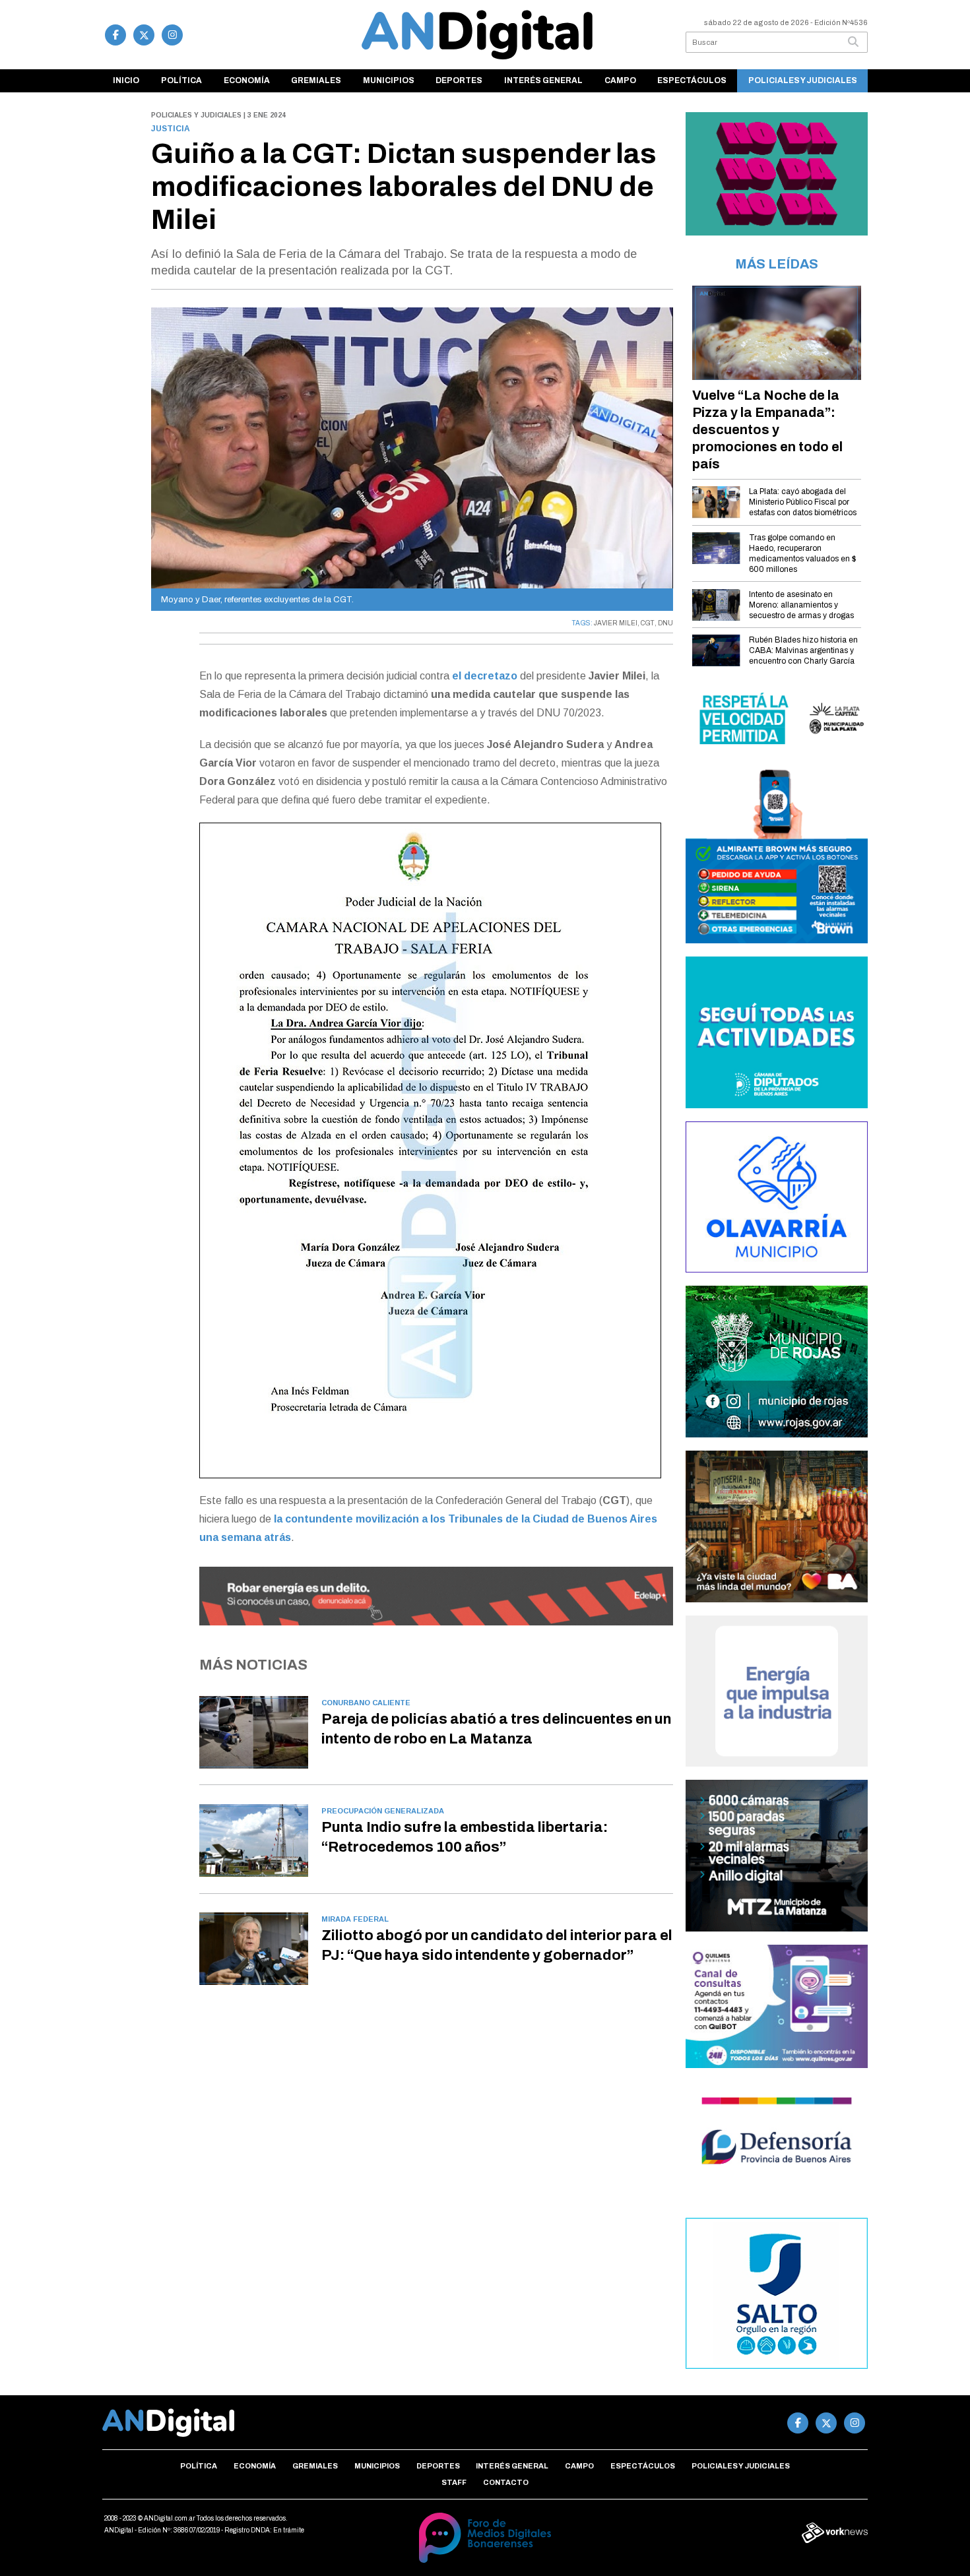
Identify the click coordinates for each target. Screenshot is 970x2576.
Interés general (543, 80)
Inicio (126, 80)
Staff (454, 2482)
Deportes (459, 80)
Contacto (506, 2482)
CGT (648, 623)
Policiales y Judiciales (803, 80)
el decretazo (485, 676)
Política (181, 80)
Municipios (389, 80)
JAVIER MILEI (616, 623)
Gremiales (316, 80)
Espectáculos (692, 80)
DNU (665, 623)
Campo (620, 80)
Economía (247, 80)
